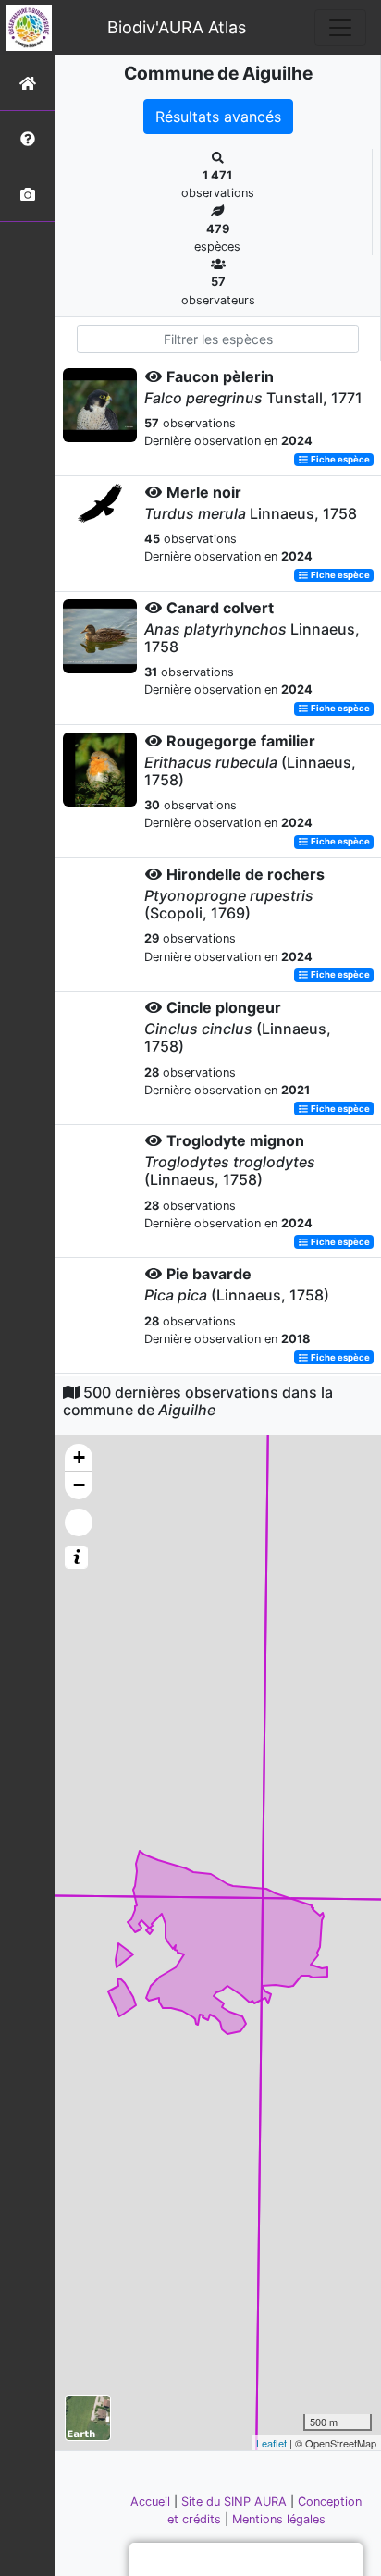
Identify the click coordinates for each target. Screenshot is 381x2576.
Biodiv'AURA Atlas (177, 27)
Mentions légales (279, 2519)
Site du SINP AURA (236, 2502)
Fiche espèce (339, 459)
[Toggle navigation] (340, 28)
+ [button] (79, 1457)
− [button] (79, 1485)
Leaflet (271, 2443)
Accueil (152, 2502)
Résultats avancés (218, 117)
